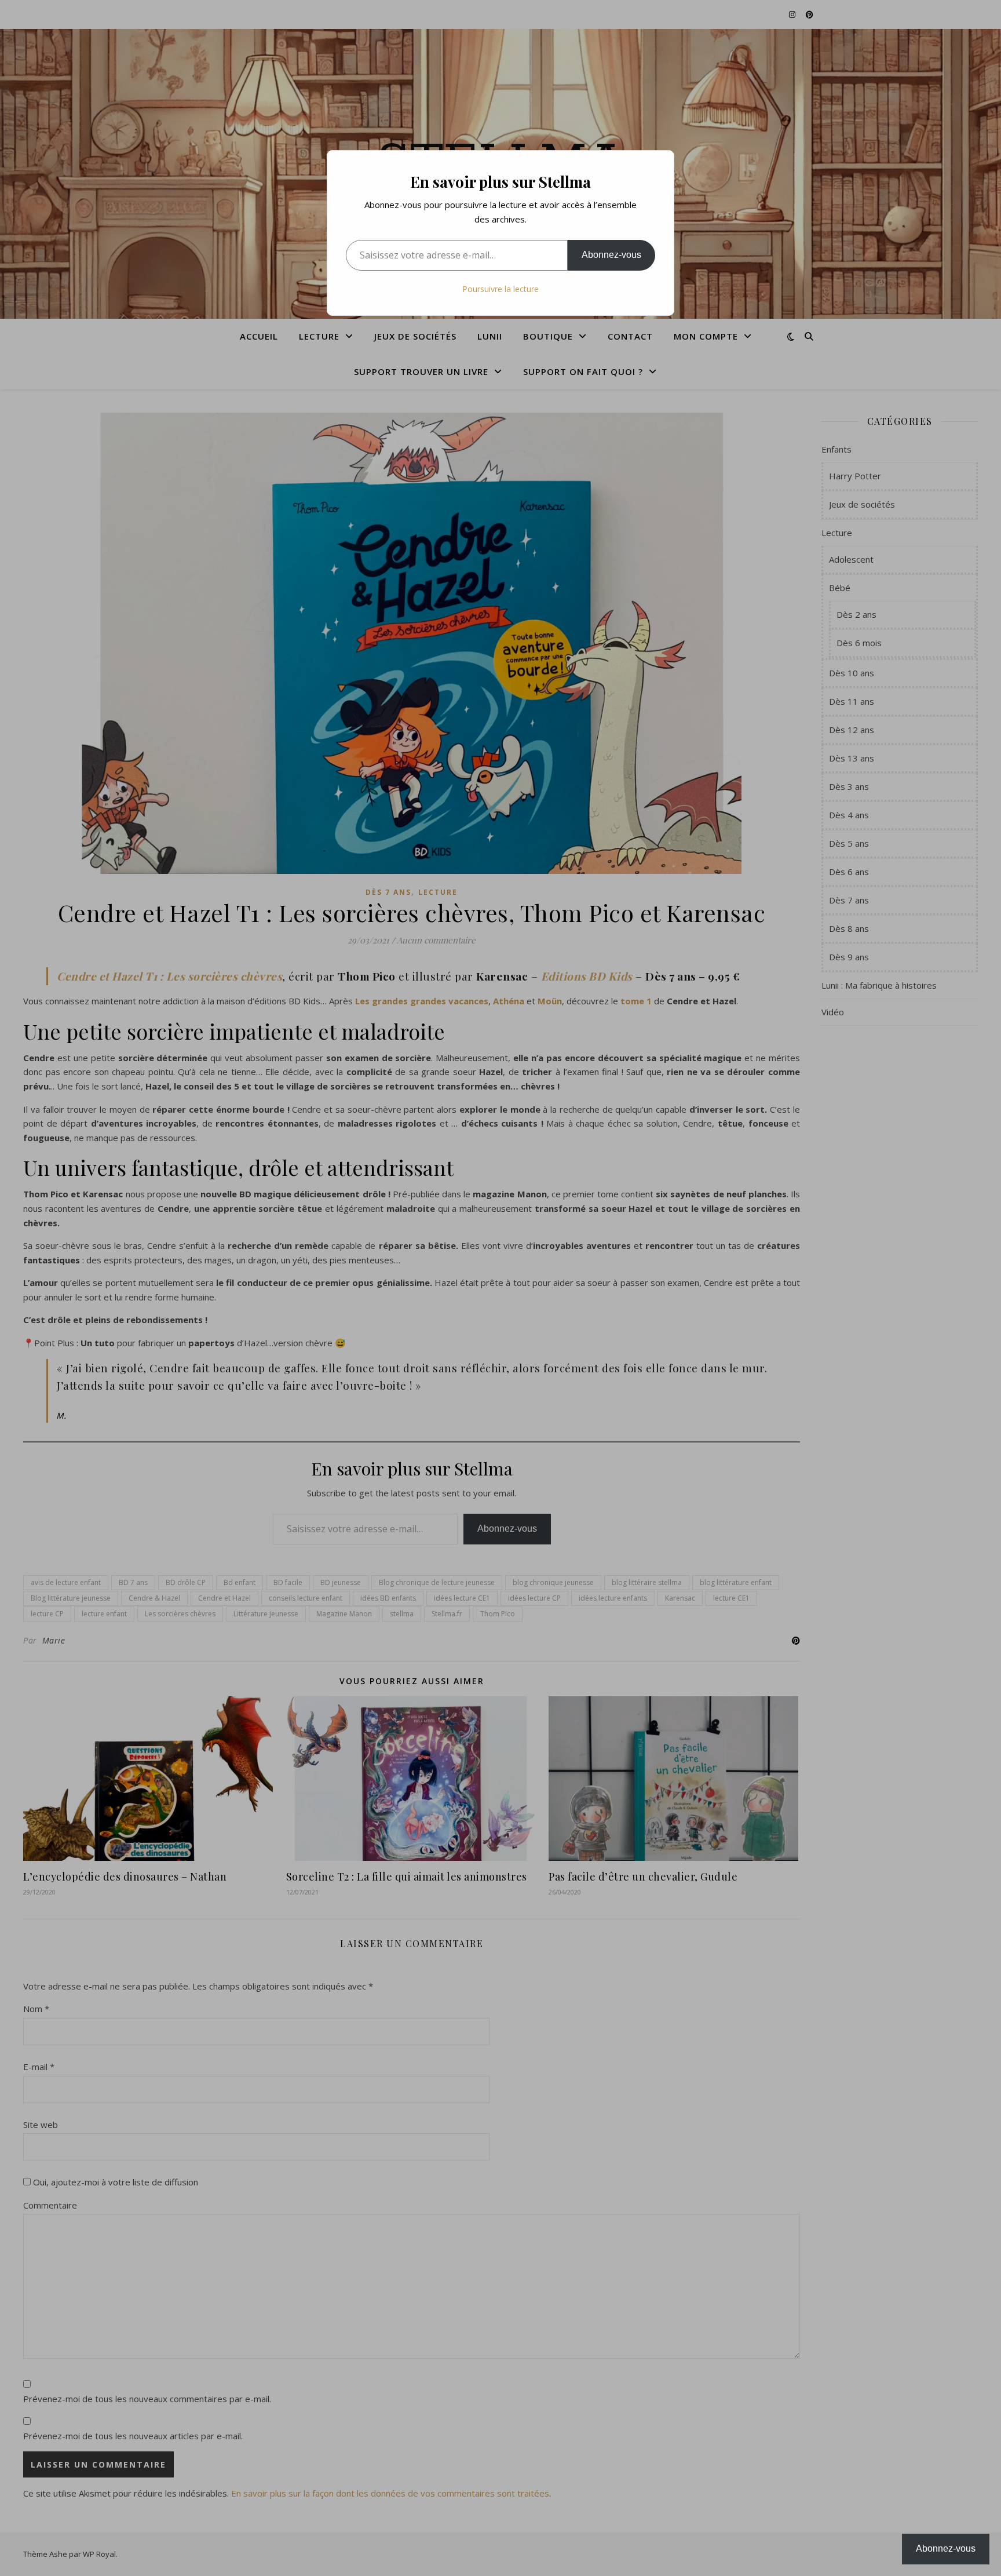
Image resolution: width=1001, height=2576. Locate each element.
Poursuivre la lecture (500, 289)
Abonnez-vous (611, 255)
